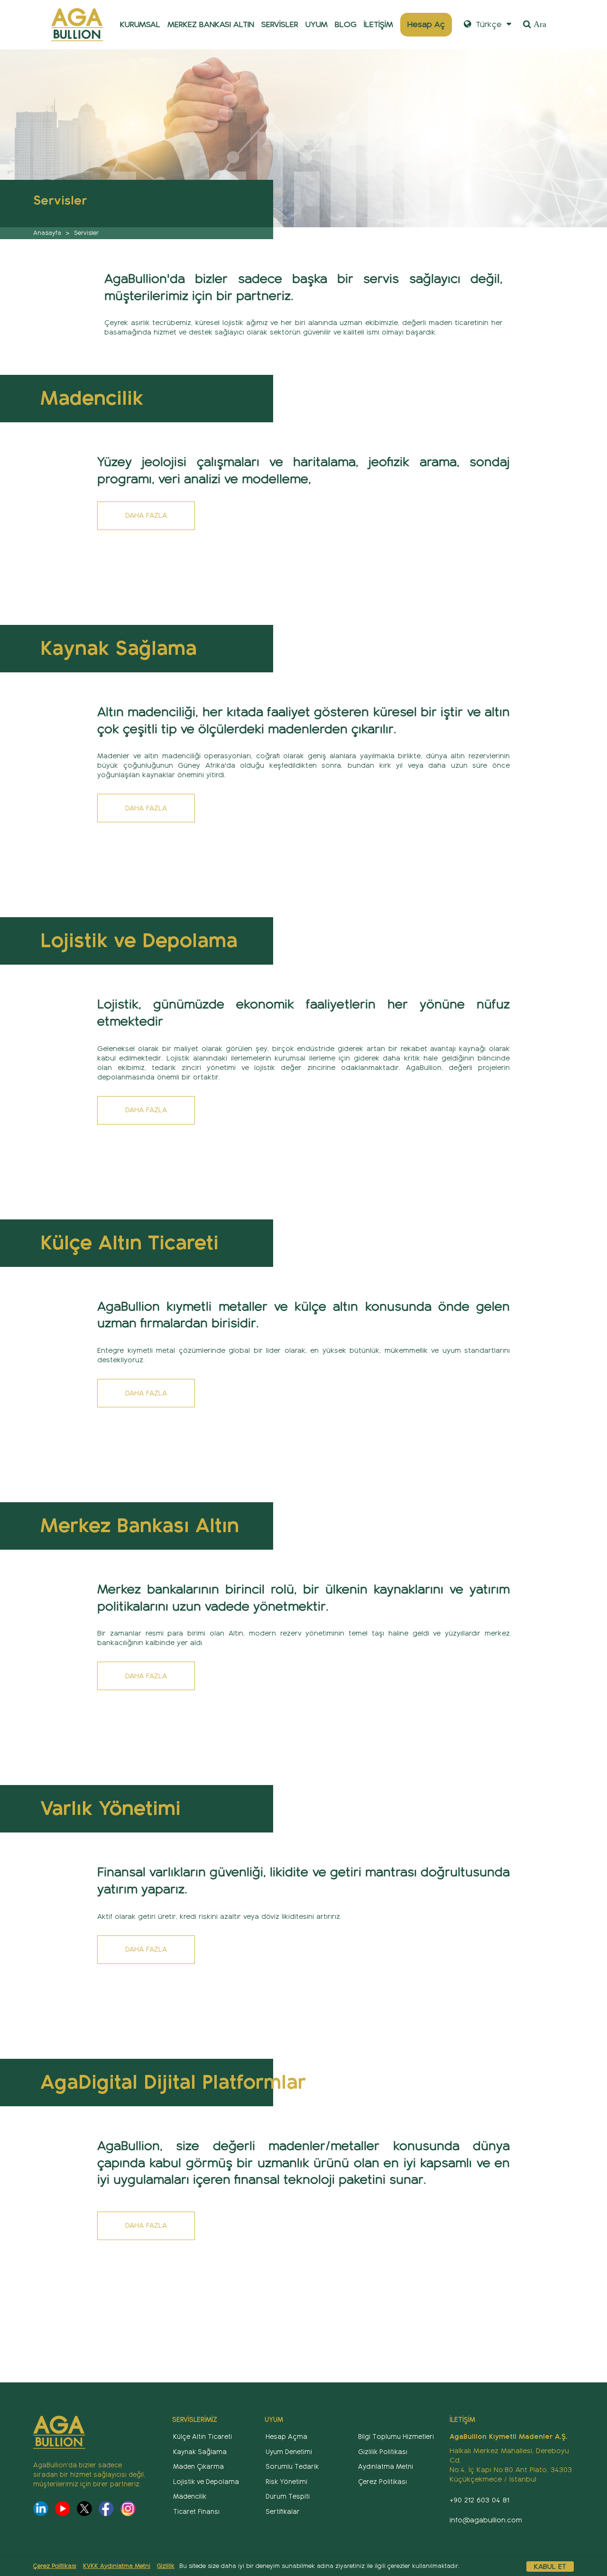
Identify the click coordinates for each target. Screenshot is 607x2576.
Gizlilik (166, 2566)
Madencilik (190, 2497)
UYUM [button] (317, 24)
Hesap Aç (426, 24)
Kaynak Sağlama (200, 2452)
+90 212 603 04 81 (479, 2500)
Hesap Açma (286, 2437)
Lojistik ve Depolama (206, 2482)
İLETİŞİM (378, 24)
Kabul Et (550, 2567)
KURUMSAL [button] (140, 24)
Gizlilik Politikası (383, 2452)
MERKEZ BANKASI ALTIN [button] (211, 24)
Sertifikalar (283, 2512)
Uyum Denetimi (289, 2452)
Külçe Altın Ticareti (202, 2437)
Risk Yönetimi (286, 2482)
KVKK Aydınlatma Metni (117, 2566)
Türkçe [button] (487, 24)
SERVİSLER (280, 24)
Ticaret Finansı (196, 2512)
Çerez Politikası (55, 2566)
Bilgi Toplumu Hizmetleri (396, 2437)
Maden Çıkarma (198, 2467)
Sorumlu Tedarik (292, 2467)
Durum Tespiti (288, 2497)
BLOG (346, 24)
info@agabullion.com (486, 2520)
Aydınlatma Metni (386, 2467)
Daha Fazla (146, 515)
